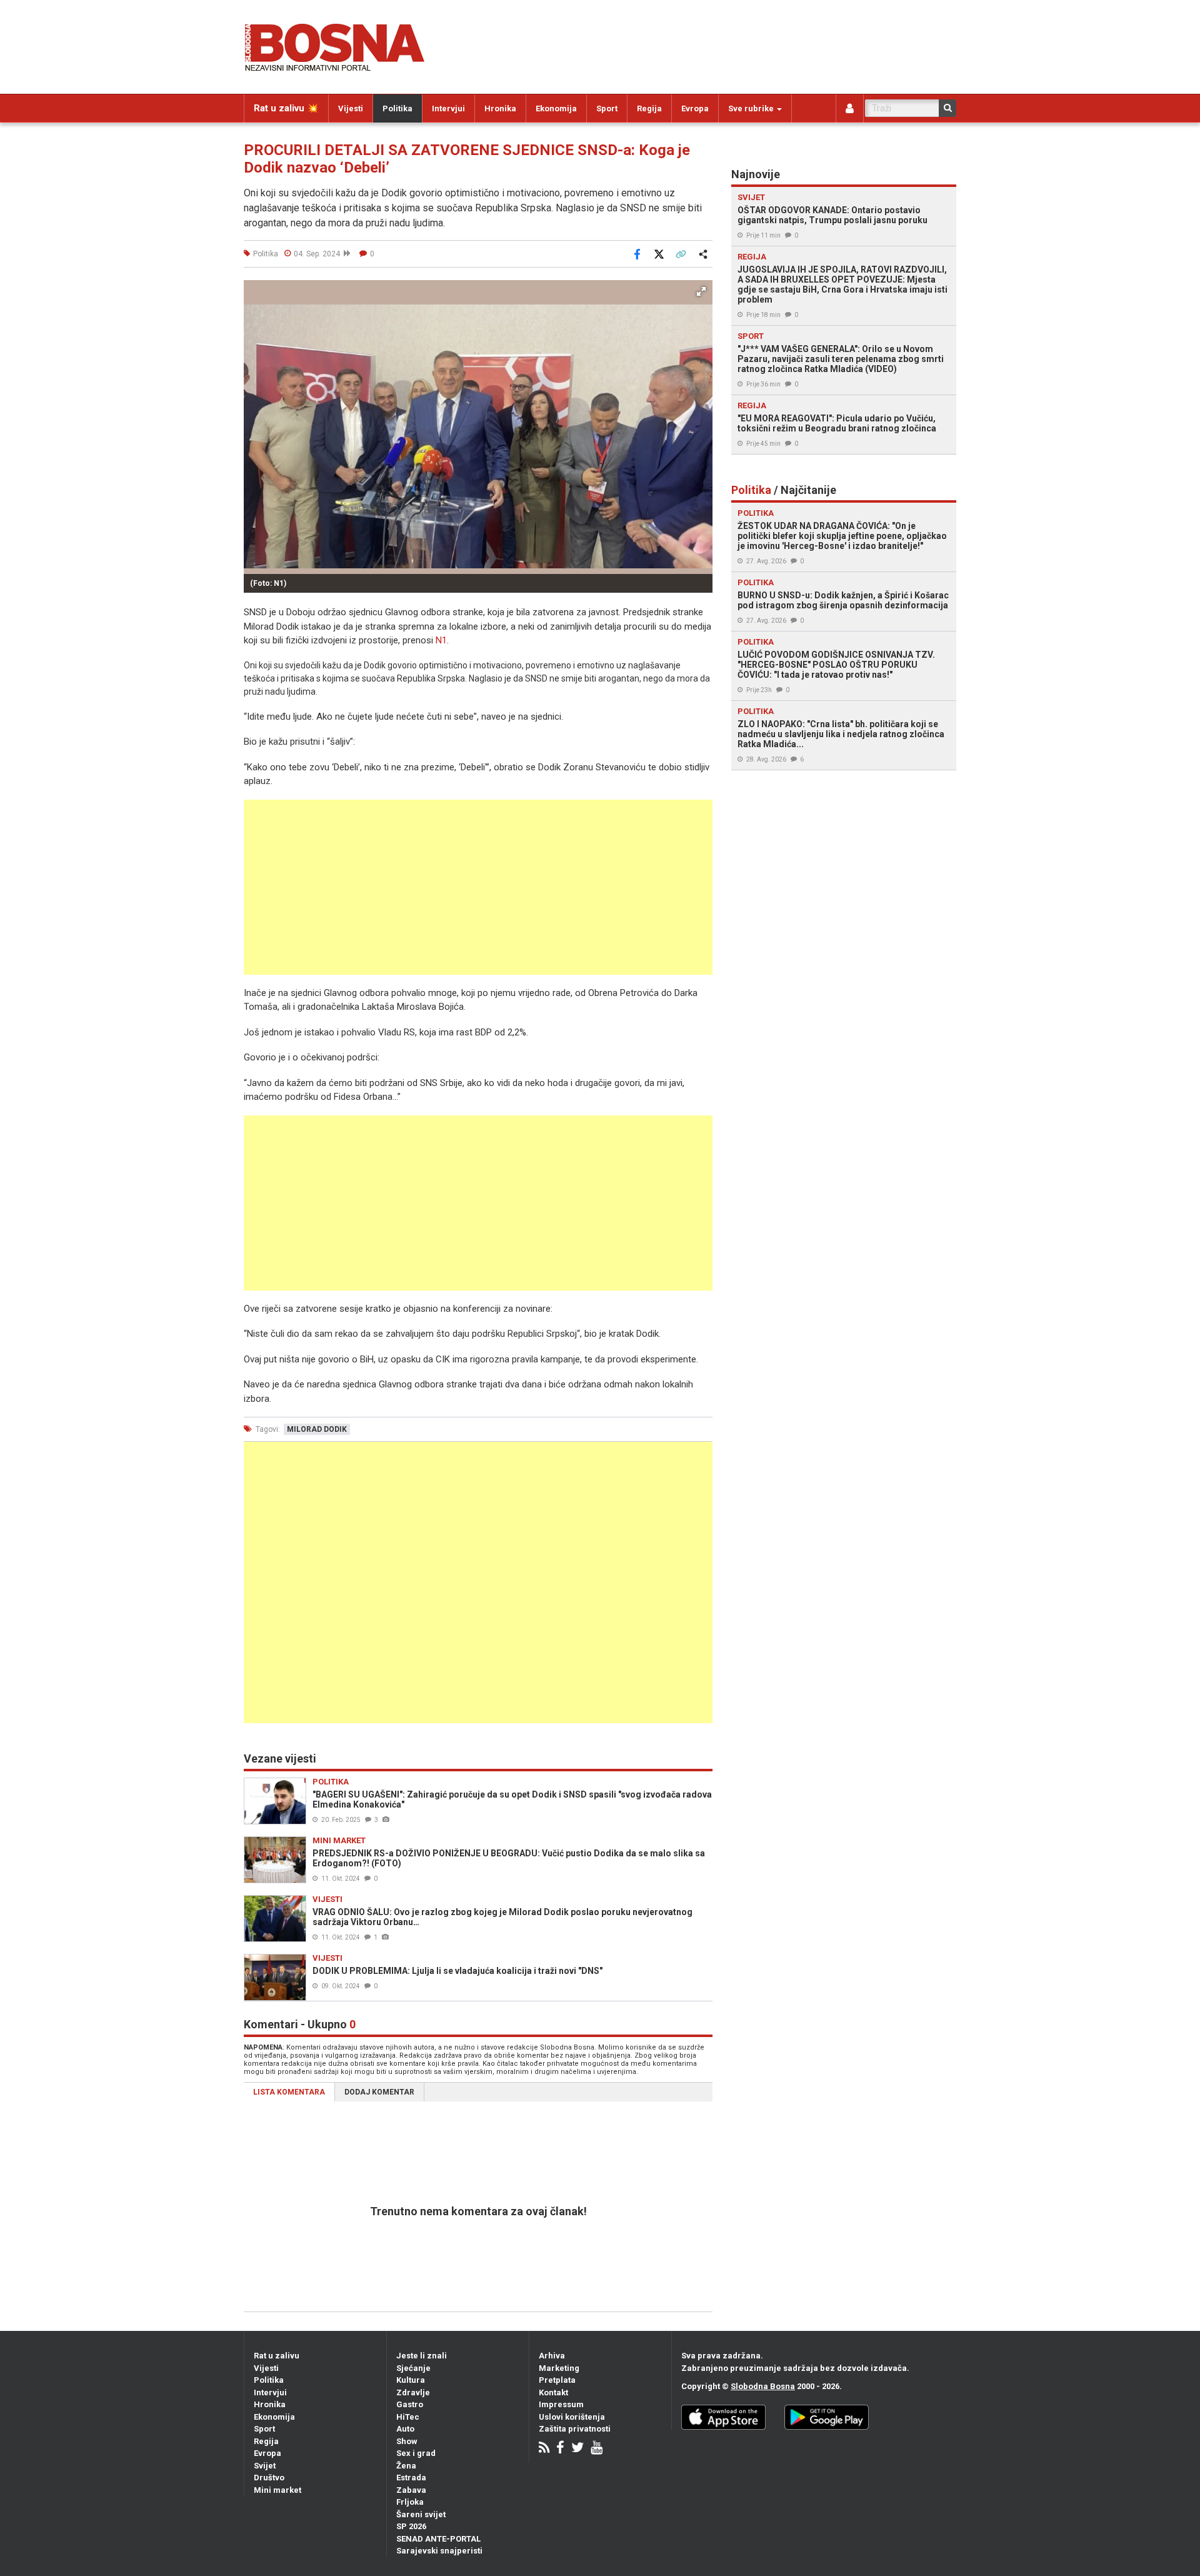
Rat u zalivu (277, 2356)
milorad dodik (317, 1429)
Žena (406, 2466)
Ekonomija (556, 108)
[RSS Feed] (544, 2449)
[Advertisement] (478, 887)
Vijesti (351, 108)
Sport (607, 108)
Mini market (277, 2490)
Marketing (559, 2368)
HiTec (408, 2417)
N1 (441, 640)
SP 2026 (411, 2526)
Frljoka (410, 2502)
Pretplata (557, 2380)
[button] (701, 291)
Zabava (411, 2490)
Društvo (269, 2478)
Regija (649, 108)
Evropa (695, 108)
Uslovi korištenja (572, 2417)
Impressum (561, 2404)
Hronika (500, 108)
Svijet (265, 2466)
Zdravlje (413, 2392)
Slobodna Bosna (763, 2386)
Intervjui (448, 108)
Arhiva (552, 2356)
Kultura (411, 2380)
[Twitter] (577, 2449)
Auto (405, 2429)
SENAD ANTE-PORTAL (438, 2539)
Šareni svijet (421, 2514)
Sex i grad (416, 2453)
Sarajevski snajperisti (439, 2551)
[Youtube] (597, 2449)
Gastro (410, 2404)
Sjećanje (413, 2368)
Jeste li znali (422, 2356)
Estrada (411, 2478)
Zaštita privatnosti (575, 2429)
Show (407, 2441)
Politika (397, 108)
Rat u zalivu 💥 (286, 108)
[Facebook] (560, 2449)
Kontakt (553, 2392)
